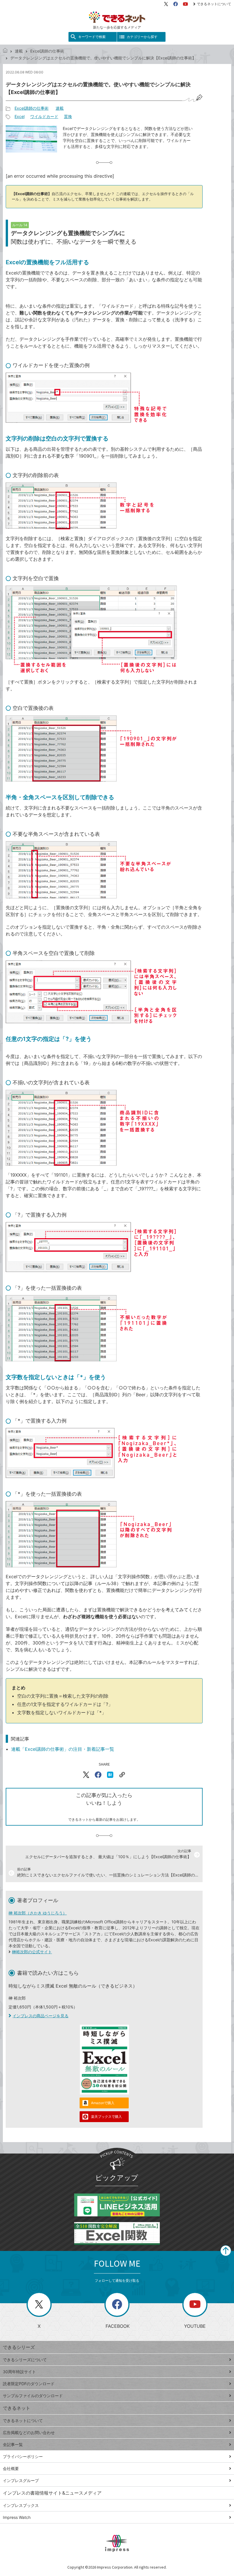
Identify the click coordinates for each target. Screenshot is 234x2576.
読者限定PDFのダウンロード (29, 2384)
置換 (68, 116)
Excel (20, 116)
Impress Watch (17, 2517)
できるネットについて (214, 4)
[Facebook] (175, 4)
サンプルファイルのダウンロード (33, 2396)
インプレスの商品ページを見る (41, 2016)
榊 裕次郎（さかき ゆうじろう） (38, 1913)
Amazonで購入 (103, 2103)
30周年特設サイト (19, 2372)
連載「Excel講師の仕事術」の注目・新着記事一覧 (63, 1749)
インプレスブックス (21, 2505)
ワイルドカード (44, 116)
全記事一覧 (13, 2444)
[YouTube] (185, 4)
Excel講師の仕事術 (47, 51)
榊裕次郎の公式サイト (32, 1952)
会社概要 (11, 2468)
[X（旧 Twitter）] (166, 4)
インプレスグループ (21, 2480)
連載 (19, 51)
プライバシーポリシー (23, 2456)
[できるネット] (5, 51)
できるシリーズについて (25, 2360)
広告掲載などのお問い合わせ (29, 2432)
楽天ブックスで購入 (106, 2117)
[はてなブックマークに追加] (110, 1775)
